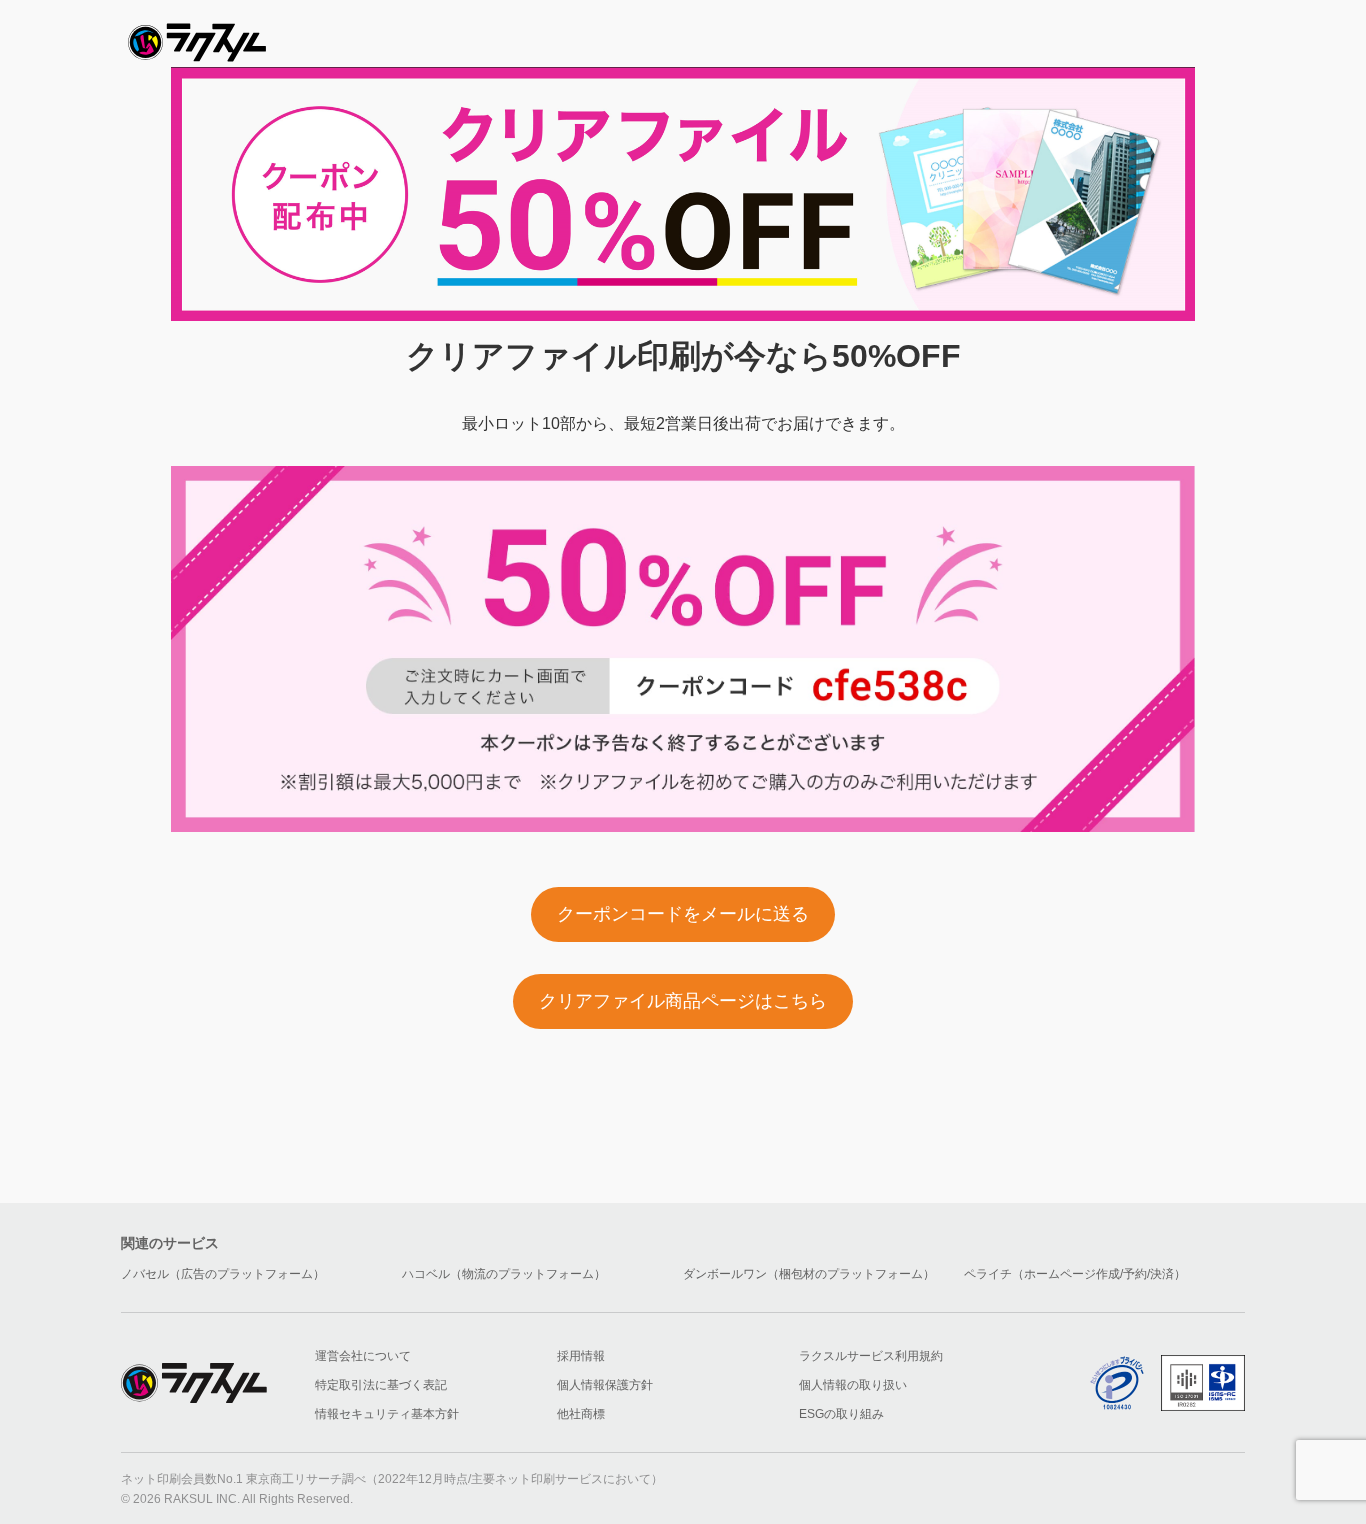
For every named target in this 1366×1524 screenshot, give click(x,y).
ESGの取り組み (841, 1414)
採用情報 (581, 1356)
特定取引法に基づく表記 (381, 1385)
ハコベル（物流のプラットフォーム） (504, 1274)
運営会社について (363, 1356)
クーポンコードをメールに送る (683, 914)
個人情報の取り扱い (853, 1385)
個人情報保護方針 (605, 1385)
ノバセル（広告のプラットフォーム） (223, 1274)
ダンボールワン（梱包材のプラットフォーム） (809, 1274)
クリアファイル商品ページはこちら (683, 1001)
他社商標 (581, 1414)
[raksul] (197, 36)
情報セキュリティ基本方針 (387, 1414)
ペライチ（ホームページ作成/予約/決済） (1075, 1274)
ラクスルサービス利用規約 (871, 1356)
